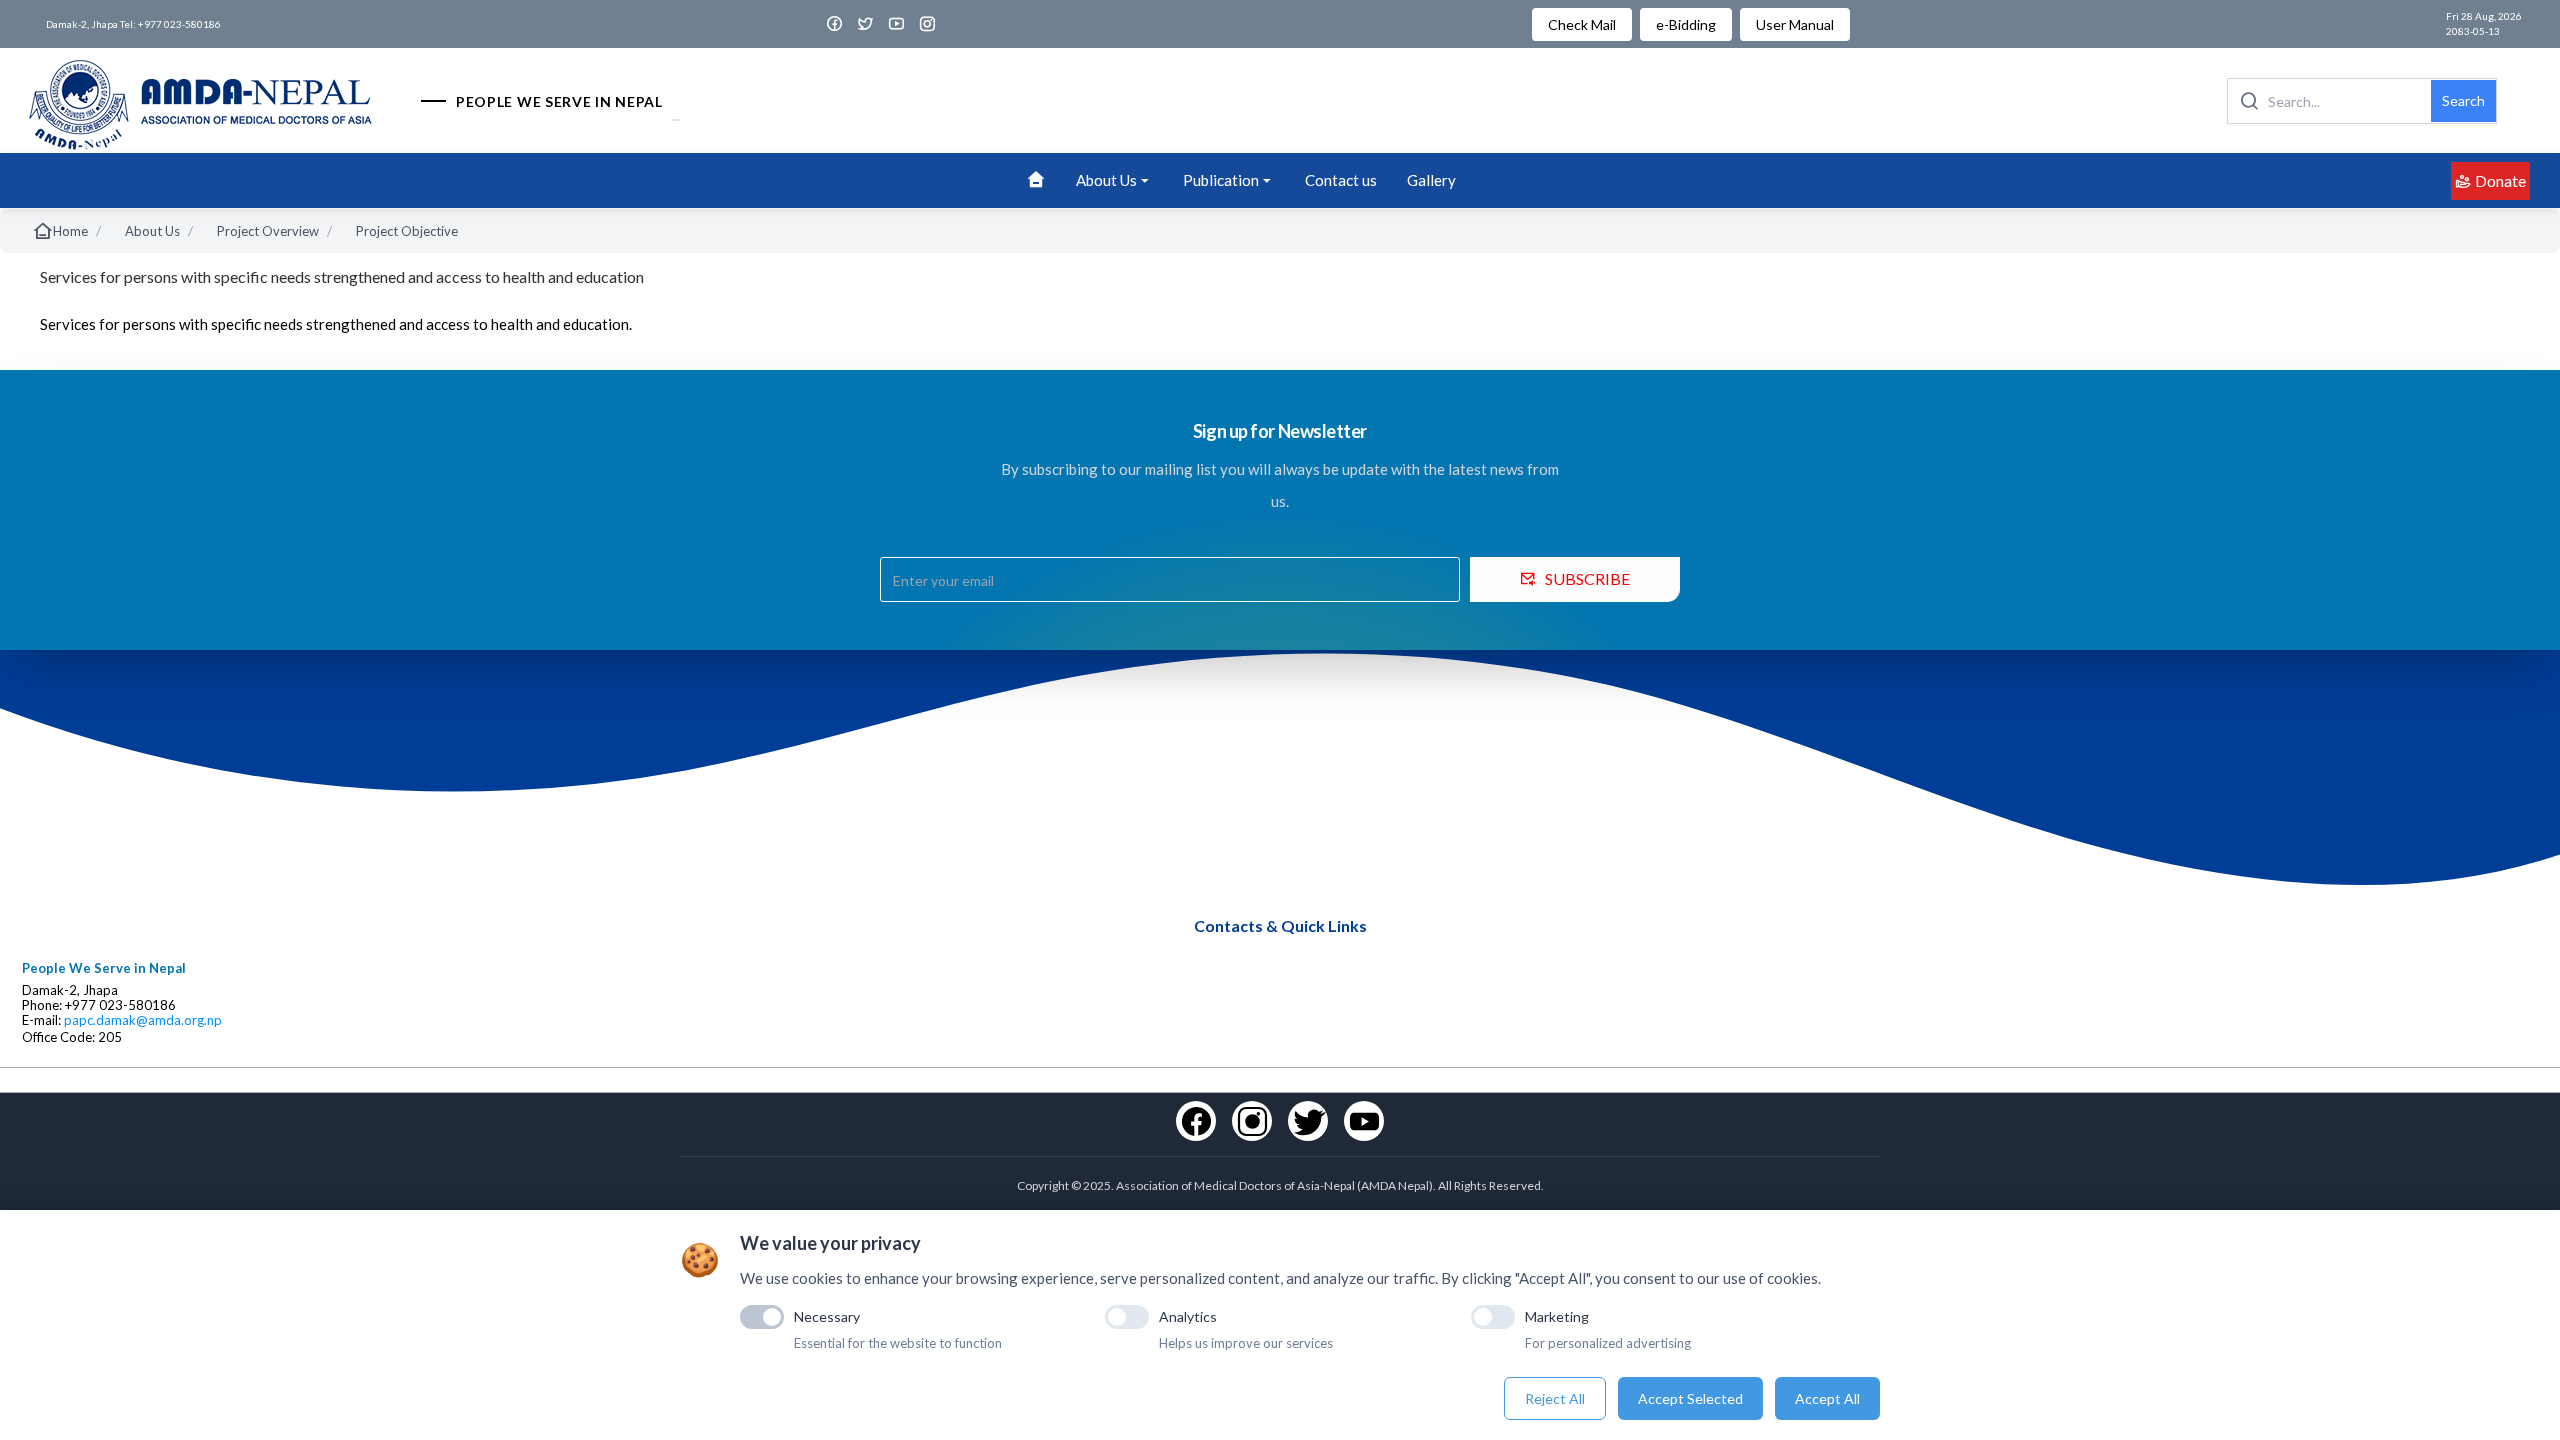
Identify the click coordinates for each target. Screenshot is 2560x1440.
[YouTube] (1364, 1121)
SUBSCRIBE (1587, 578)
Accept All (1827, 1398)
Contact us (1341, 180)
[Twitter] (1308, 1121)
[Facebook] (1196, 1121)
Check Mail (1582, 24)
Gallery (1431, 180)
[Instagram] (1252, 1121)
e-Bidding (1686, 24)
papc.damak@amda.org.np (143, 1020)
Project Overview (268, 231)
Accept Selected (1690, 1398)
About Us (1106, 180)
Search (2463, 100)
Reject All (1555, 1398)
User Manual (1795, 24)
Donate (2500, 180)
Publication (1221, 180)
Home (70, 231)
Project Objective (407, 231)
